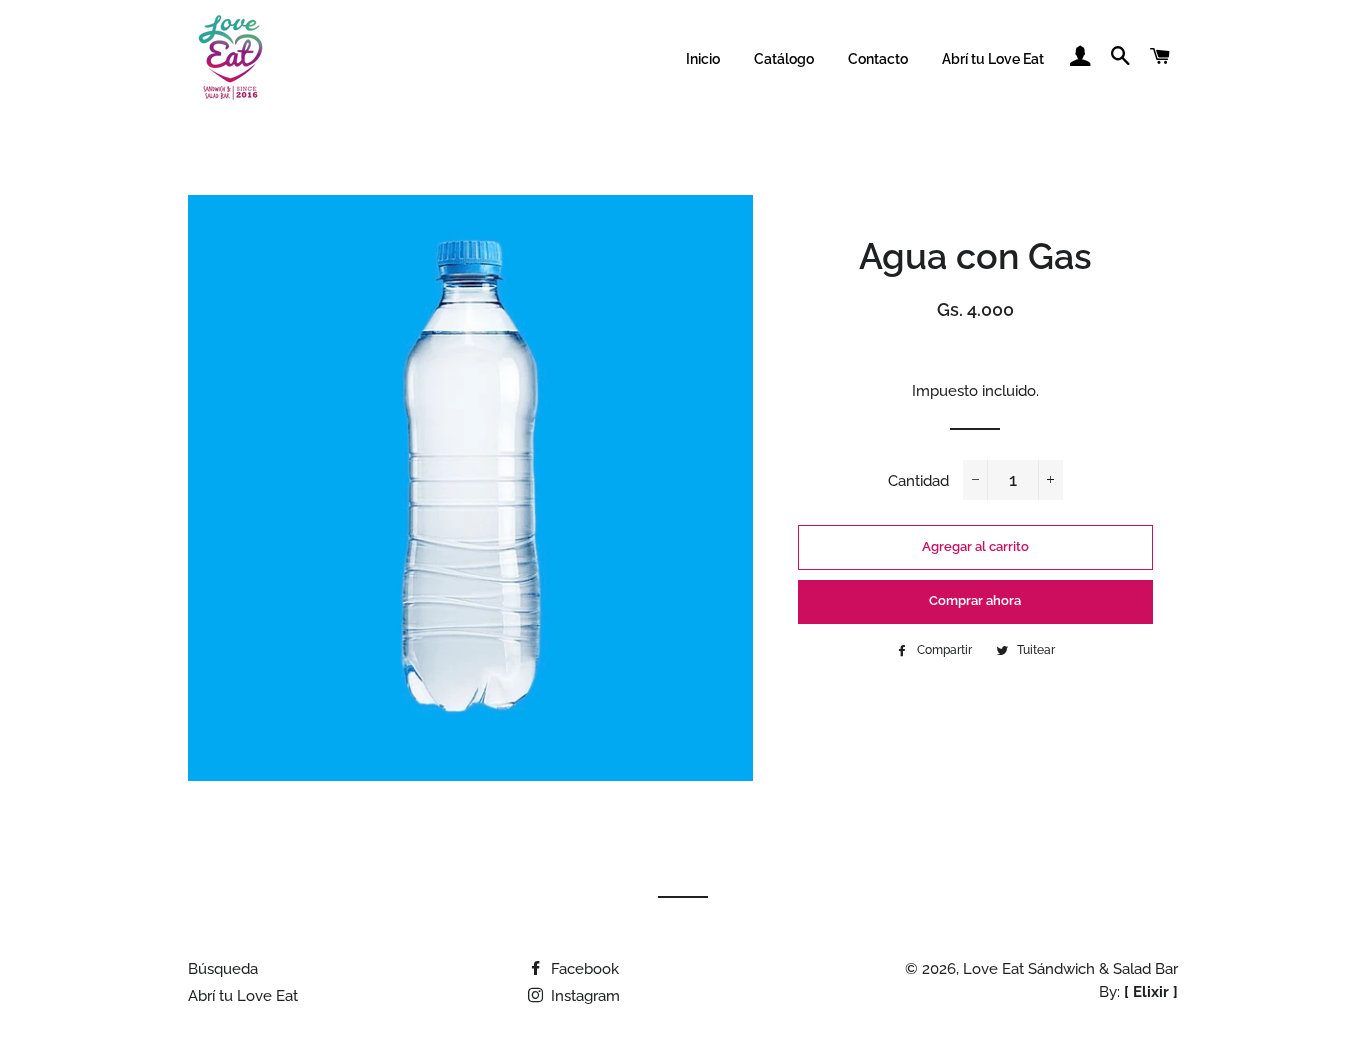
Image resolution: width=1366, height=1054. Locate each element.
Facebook (583, 969)
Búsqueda (223, 969)
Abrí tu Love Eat (993, 59)
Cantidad (918, 481)
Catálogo (784, 59)
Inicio (703, 59)
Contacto (878, 59)
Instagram (583, 996)
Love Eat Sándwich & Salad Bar (1070, 969)
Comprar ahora (975, 600)
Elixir (1151, 992)
